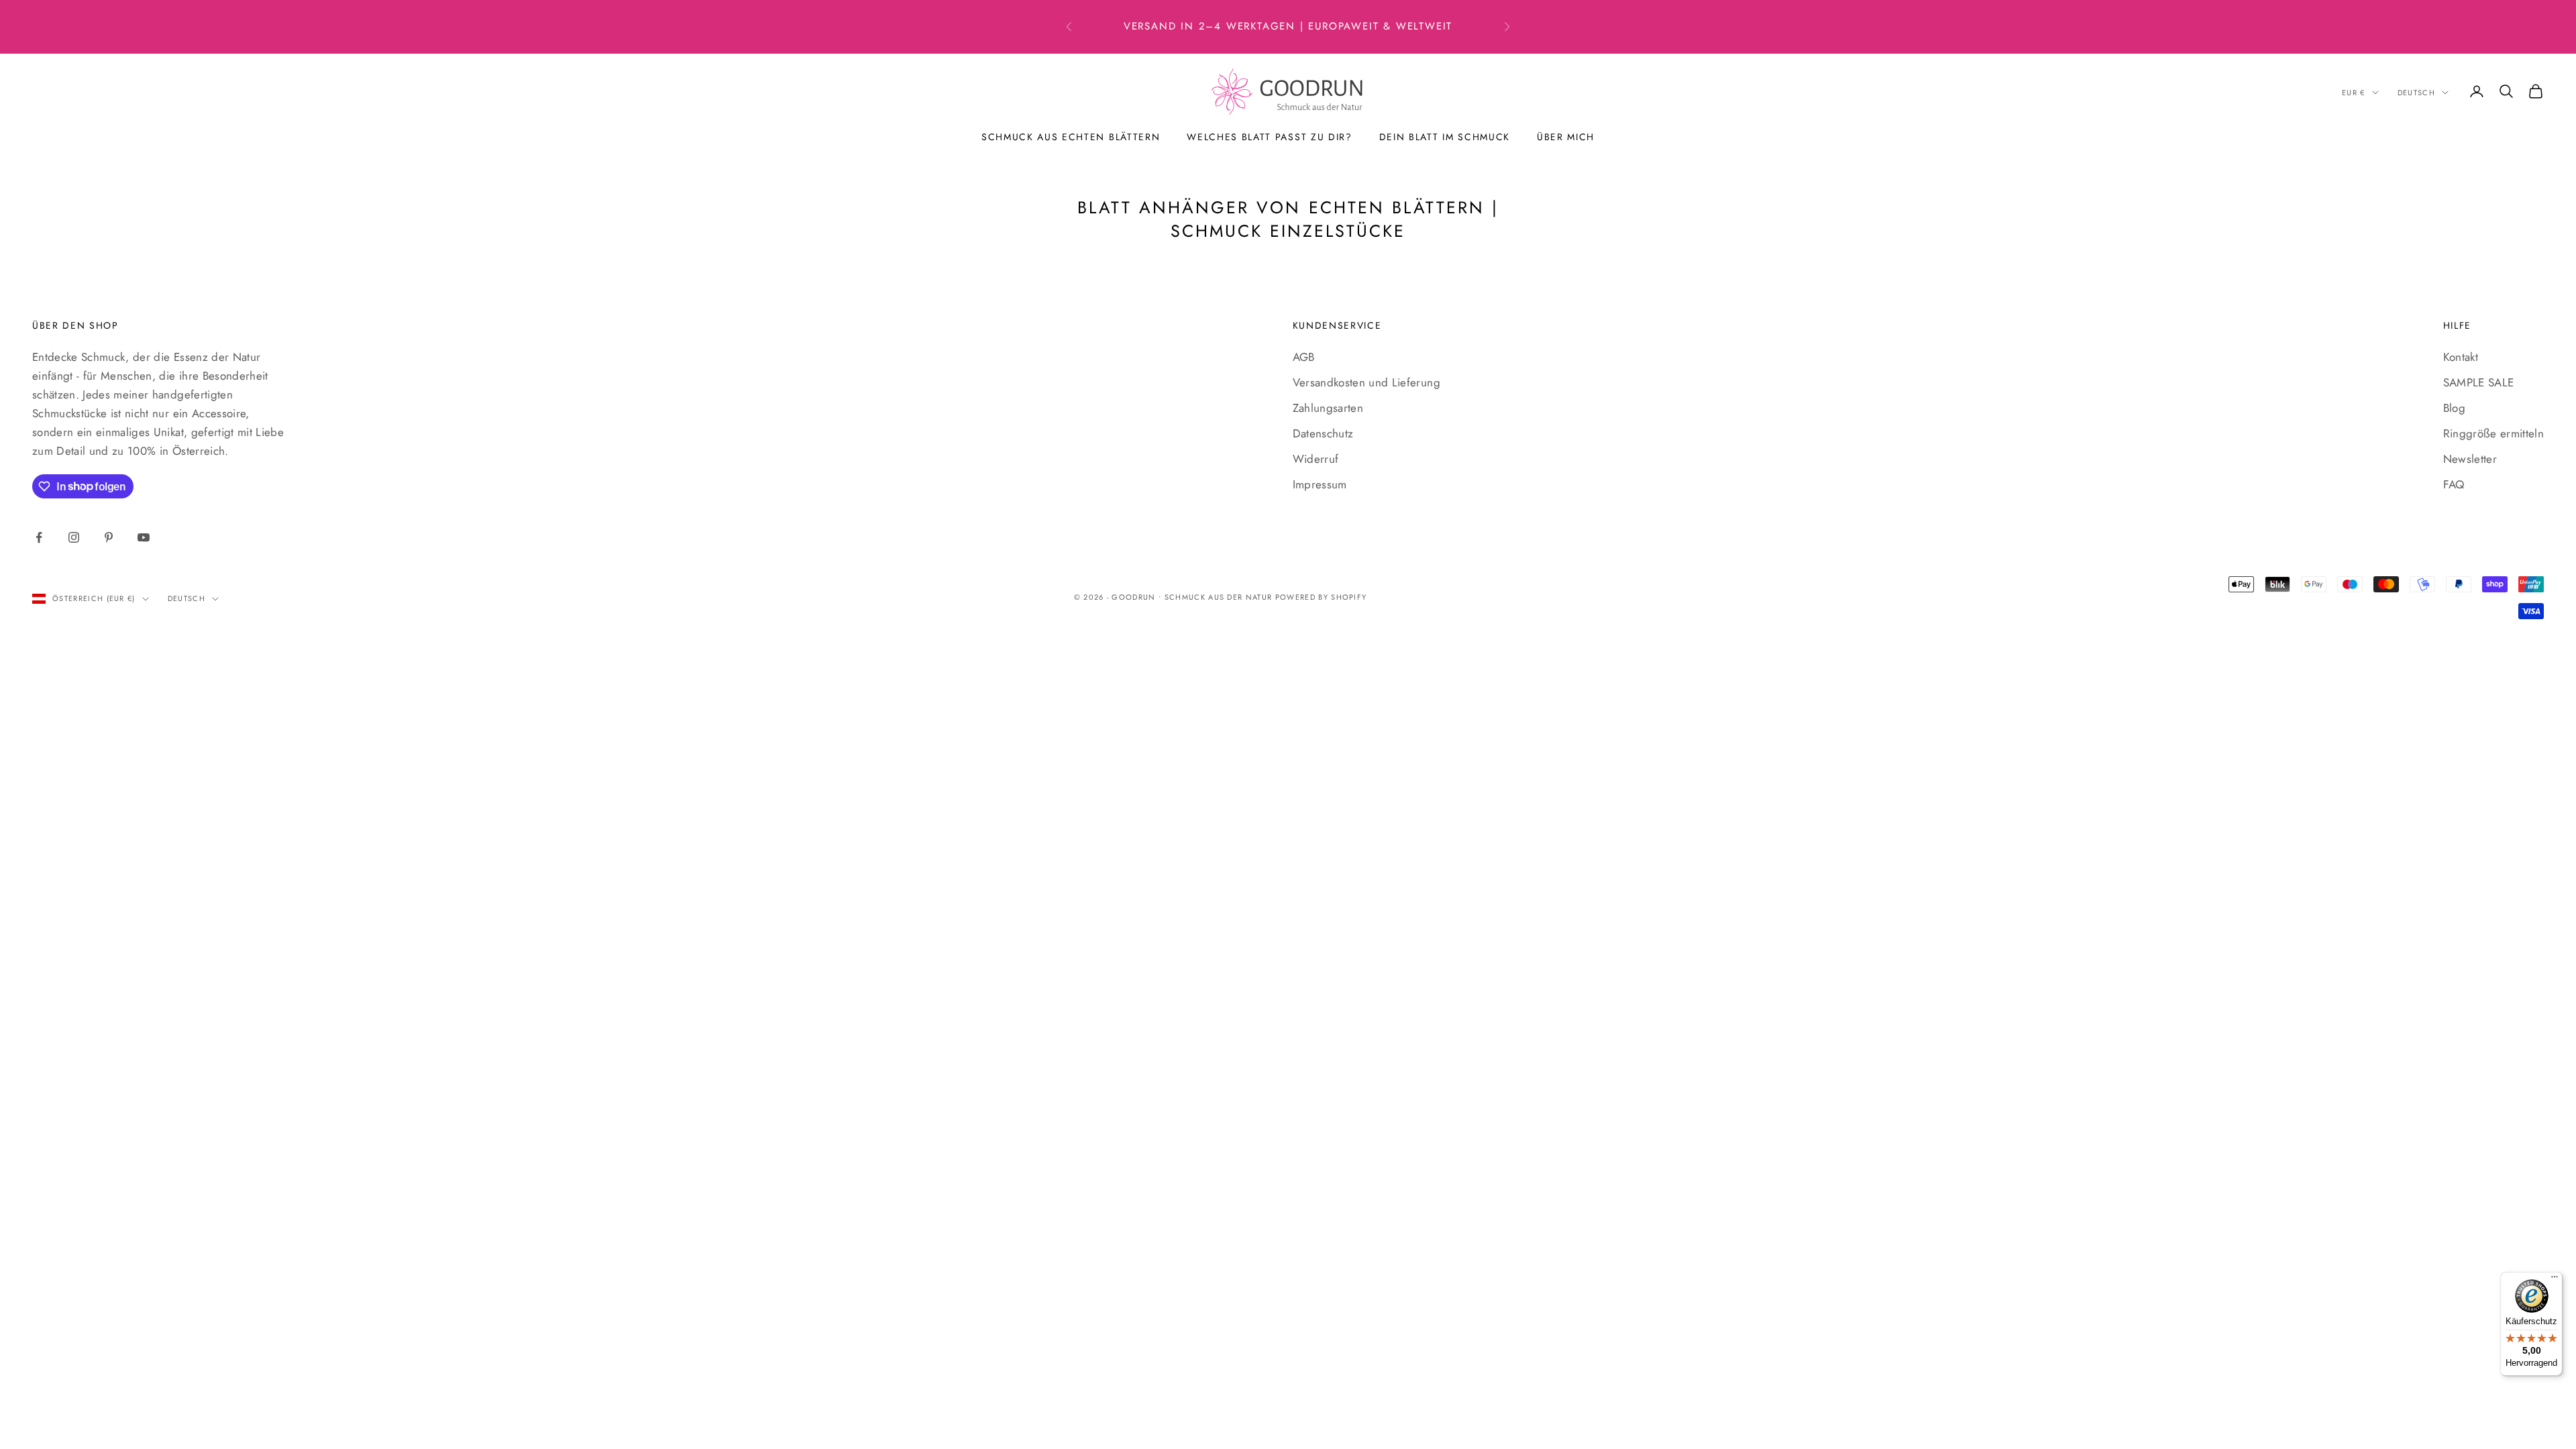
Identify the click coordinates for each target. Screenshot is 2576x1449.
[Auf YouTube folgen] (144, 537)
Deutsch (2416, 93)
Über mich (1566, 137)
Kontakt (2461, 357)
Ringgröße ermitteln (2493, 433)
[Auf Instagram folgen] (74, 537)
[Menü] (2555, 1280)
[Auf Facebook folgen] (39, 537)
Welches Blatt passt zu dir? (1269, 137)
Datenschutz (1323, 433)
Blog (2454, 408)
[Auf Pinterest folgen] (109, 537)
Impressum (1320, 484)
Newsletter (2470, 459)
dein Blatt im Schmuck (1445, 137)
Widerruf (1316, 459)
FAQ (2454, 484)
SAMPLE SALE (2479, 382)
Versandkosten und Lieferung (1366, 382)
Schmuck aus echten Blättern (1071, 137)
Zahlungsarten (1328, 408)
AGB (1304, 357)
